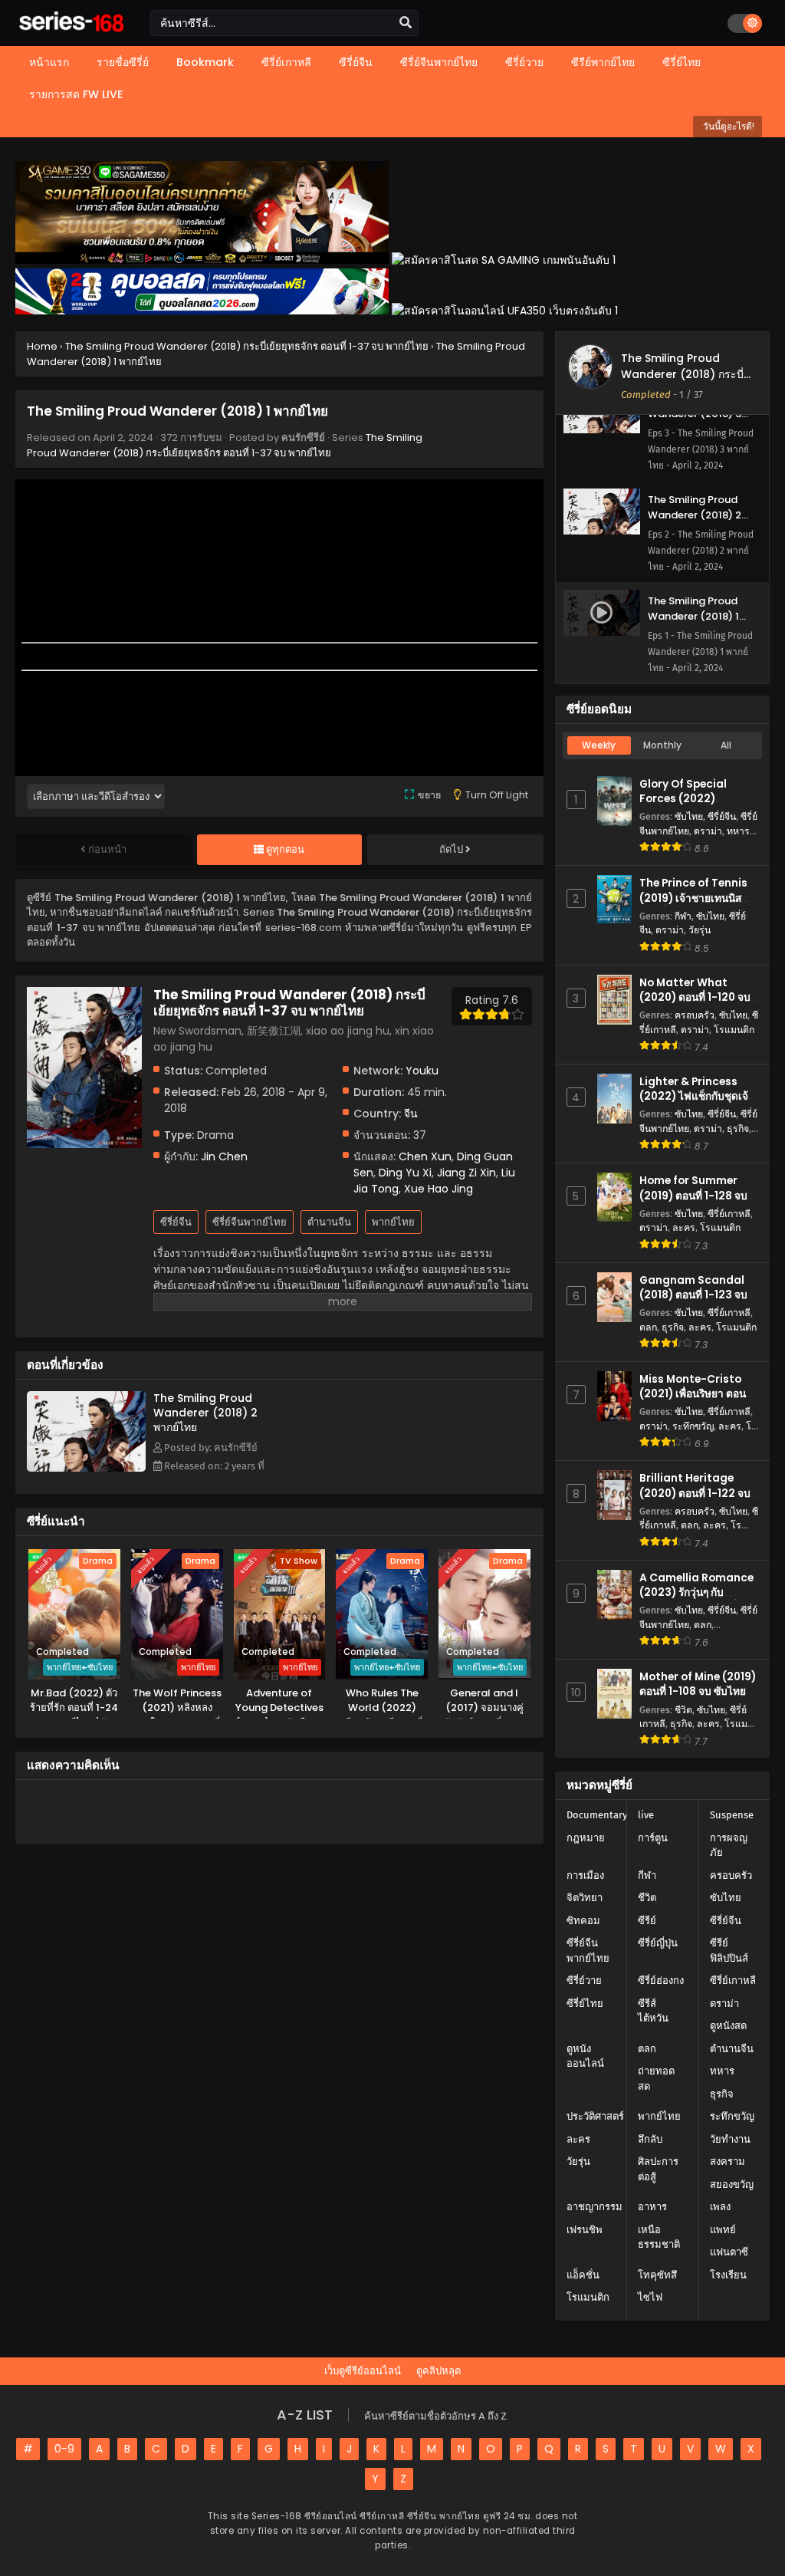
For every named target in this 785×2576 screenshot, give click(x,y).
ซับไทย (689, 816)
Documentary (597, 1815)
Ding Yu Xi (405, 1173)
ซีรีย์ (647, 1921)
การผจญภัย (729, 1846)
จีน (411, 1114)
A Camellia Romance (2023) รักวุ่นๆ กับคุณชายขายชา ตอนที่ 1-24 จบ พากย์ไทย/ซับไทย (696, 1600)
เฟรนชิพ (585, 2230)
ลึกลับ (650, 2139)
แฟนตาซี (729, 2252)
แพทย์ (723, 2230)
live (646, 1815)
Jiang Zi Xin (466, 1173)
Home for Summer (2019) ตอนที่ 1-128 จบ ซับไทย (693, 1195)
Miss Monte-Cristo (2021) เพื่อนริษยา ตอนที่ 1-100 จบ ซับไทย (696, 1394)
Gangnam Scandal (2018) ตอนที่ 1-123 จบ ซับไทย (693, 1295)
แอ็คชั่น (583, 2275)
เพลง (720, 2207)
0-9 (64, 2449)
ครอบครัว (695, 1015)
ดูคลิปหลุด (438, 2371)
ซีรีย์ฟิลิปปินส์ (729, 1951)
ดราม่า (708, 831)
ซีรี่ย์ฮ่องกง (661, 1981)
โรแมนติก (734, 1030)
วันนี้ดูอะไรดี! (728, 126)
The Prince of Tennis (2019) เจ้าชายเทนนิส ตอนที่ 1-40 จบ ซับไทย (693, 898)
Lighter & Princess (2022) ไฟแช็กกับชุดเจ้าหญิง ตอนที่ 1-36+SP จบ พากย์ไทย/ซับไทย (697, 1104)
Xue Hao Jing (438, 1189)
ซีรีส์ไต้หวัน (653, 2011)
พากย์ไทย (393, 1222)
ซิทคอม (583, 1921)
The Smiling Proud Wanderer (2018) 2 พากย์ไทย (205, 1413)
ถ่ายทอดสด (656, 2079)
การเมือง (585, 1875)
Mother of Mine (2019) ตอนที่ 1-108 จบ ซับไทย (698, 1684)
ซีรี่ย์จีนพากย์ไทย (250, 1222)
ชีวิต (683, 1710)
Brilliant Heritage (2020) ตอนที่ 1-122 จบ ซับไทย (695, 1493)
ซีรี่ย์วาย (584, 1981)
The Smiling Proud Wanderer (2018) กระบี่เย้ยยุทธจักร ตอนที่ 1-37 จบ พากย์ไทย (225, 445)
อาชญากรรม (594, 2207)
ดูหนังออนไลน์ (585, 2056)
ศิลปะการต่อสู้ (658, 2169)
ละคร (684, 1227)
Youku (422, 1071)
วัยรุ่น (700, 930)
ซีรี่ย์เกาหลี (729, 1214)
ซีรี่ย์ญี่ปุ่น (658, 1943)
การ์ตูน (653, 1838)
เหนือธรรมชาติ (659, 2237)
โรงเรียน (728, 2275)
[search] (406, 23)
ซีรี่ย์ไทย (585, 2004)
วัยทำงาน (730, 2139)
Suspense (732, 1815)
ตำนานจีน (329, 1222)
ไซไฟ (650, 2297)
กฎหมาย (586, 1838)
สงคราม (728, 2161)
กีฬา (683, 916)
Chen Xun (425, 1156)
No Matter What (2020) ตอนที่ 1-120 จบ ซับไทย (695, 997)
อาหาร (652, 2207)
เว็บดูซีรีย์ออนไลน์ (363, 2371)
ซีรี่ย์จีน (176, 1222)
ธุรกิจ (738, 1128)
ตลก (648, 1327)
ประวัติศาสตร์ (595, 2116)
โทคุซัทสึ (657, 2275)
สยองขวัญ (732, 2185)
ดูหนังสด (728, 2026)
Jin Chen (224, 1156)
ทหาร (738, 831)
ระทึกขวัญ (693, 1426)
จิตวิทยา (585, 1898)
